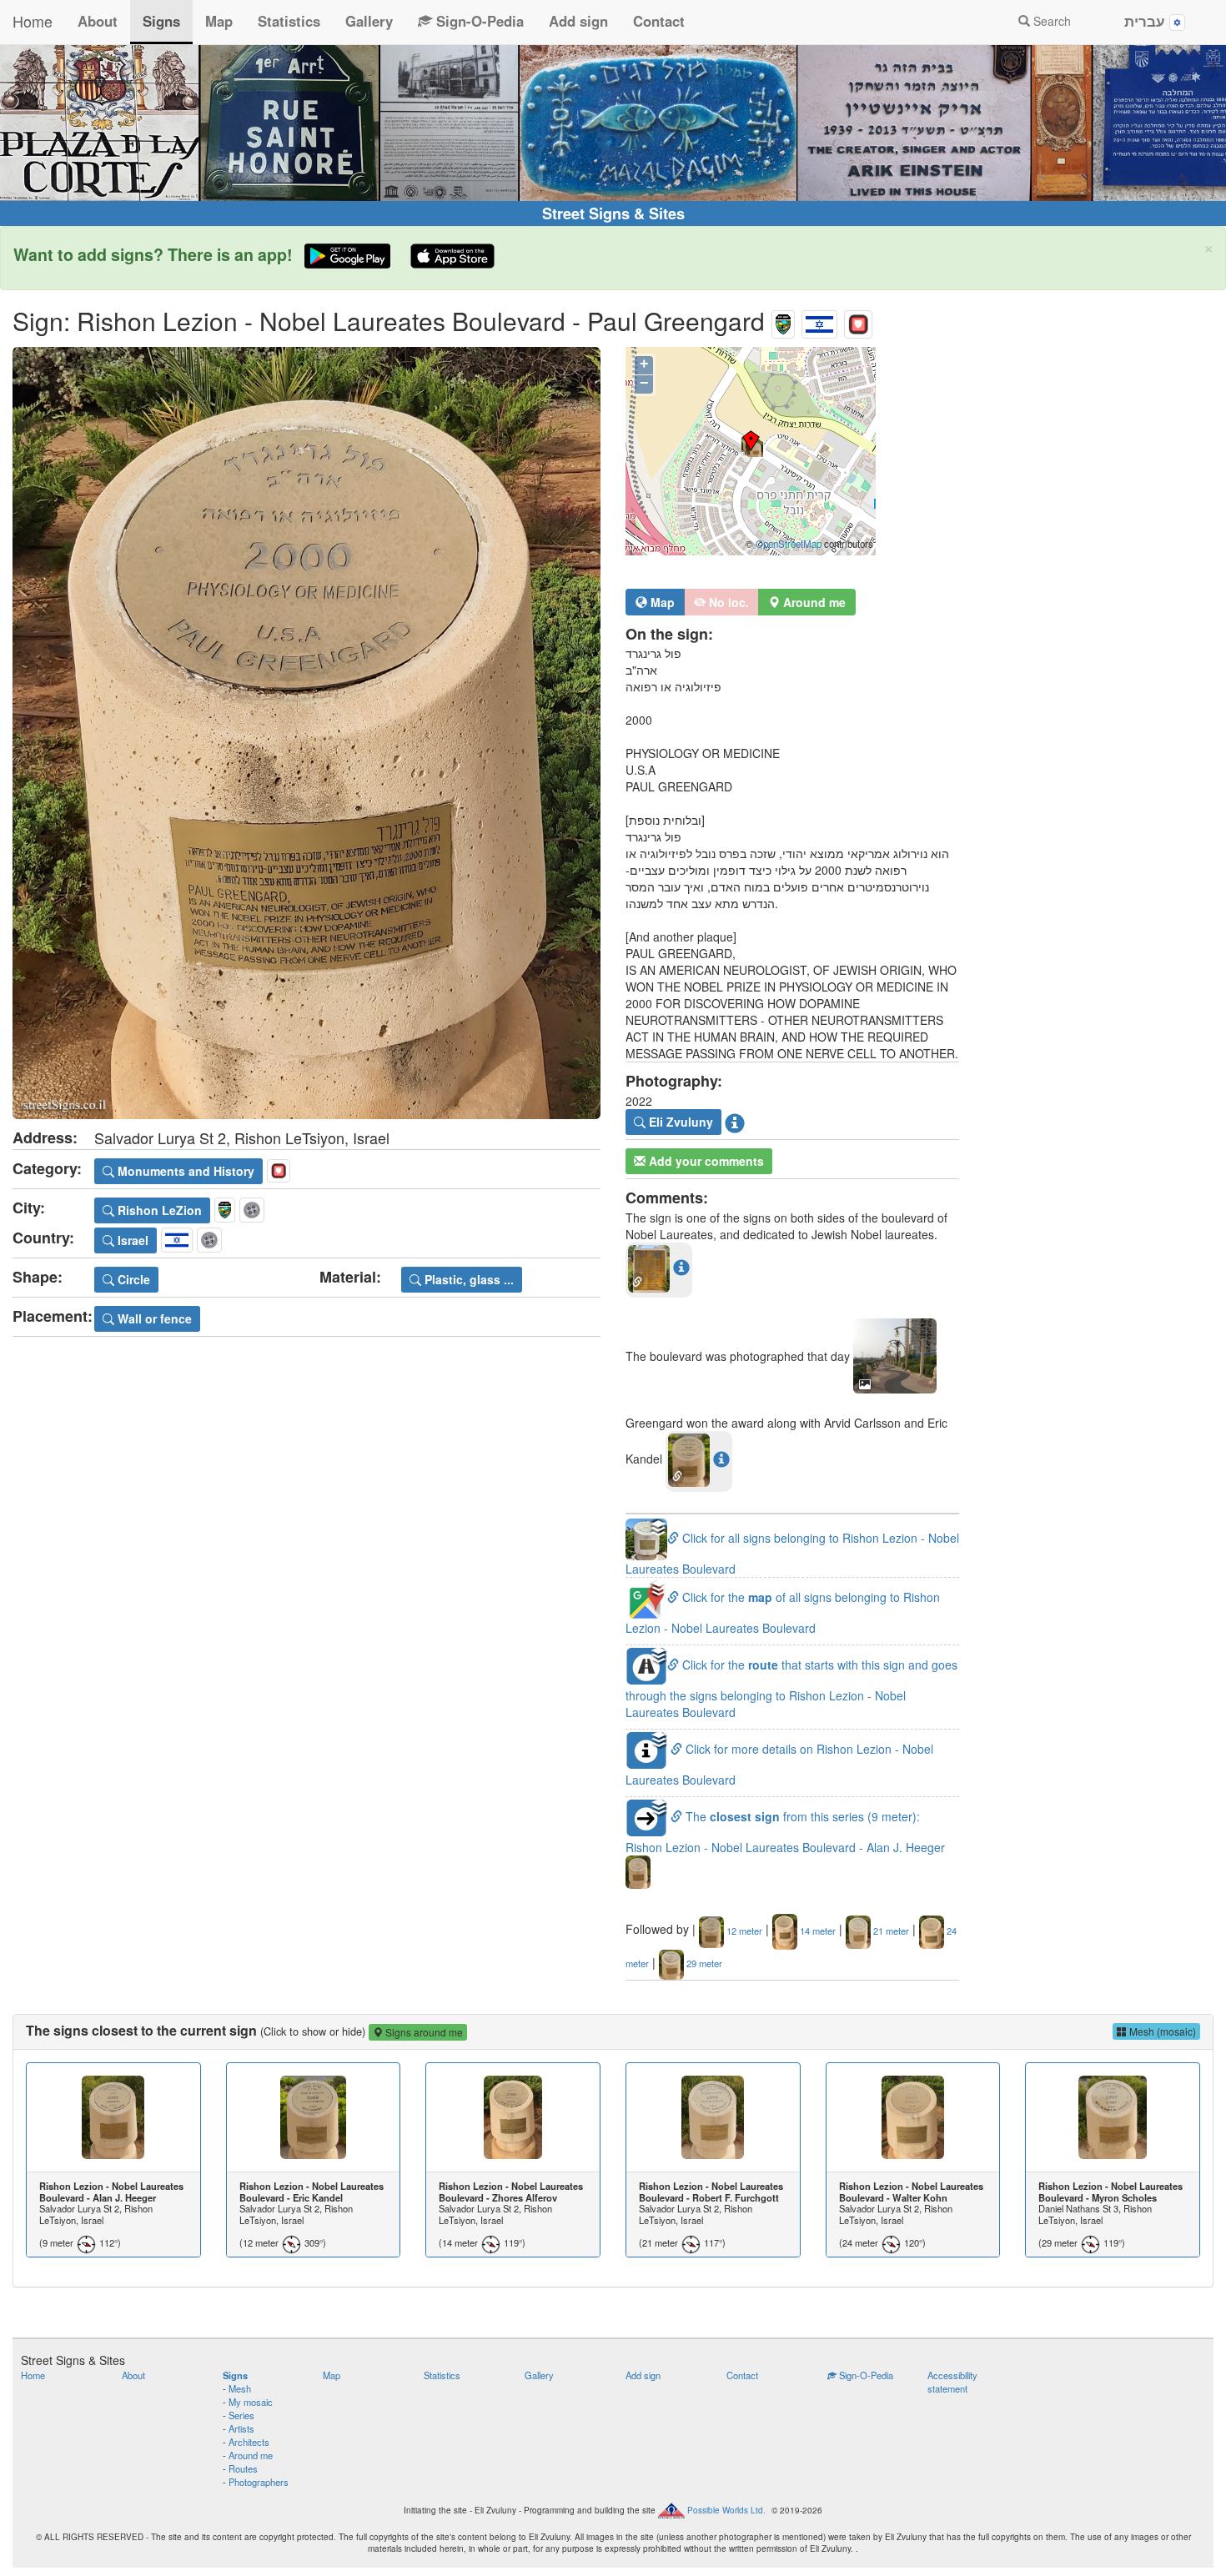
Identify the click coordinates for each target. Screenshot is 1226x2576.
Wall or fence (153, 1318)
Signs (161, 21)
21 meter (890, 1931)
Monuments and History (184, 1171)
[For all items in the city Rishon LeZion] (783, 321)
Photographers (259, 2482)
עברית (1147, 21)
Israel (131, 1240)
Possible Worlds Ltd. (726, 2509)
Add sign (578, 21)
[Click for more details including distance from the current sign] (681, 1267)
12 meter (743, 1931)
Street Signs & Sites (613, 213)
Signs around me (423, 2032)
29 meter (703, 1963)
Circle (132, 1279)
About (98, 21)
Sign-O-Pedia (478, 21)
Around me (251, 2455)
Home (33, 21)
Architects (249, 2442)
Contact (659, 21)
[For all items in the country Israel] (819, 321)
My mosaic (251, 2402)
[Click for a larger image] (306, 733)
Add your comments (705, 1161)
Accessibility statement (952, 2382)
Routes (243, 2468)
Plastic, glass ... (467, 1279)
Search (1050, 21)
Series (241, 2415)
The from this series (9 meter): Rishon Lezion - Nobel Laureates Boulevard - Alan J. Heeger (785, 1832)
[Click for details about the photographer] (735, 1122)
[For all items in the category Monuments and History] (858, 321)
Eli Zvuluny (679, 1122)
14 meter (816, 1931)
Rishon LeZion (158, 1210)
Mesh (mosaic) (1161, 2031)
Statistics (289, 21)
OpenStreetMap (789, 544)
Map (219, 21)
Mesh (240, 2388)
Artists (241, 2428)
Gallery (369, 21)
